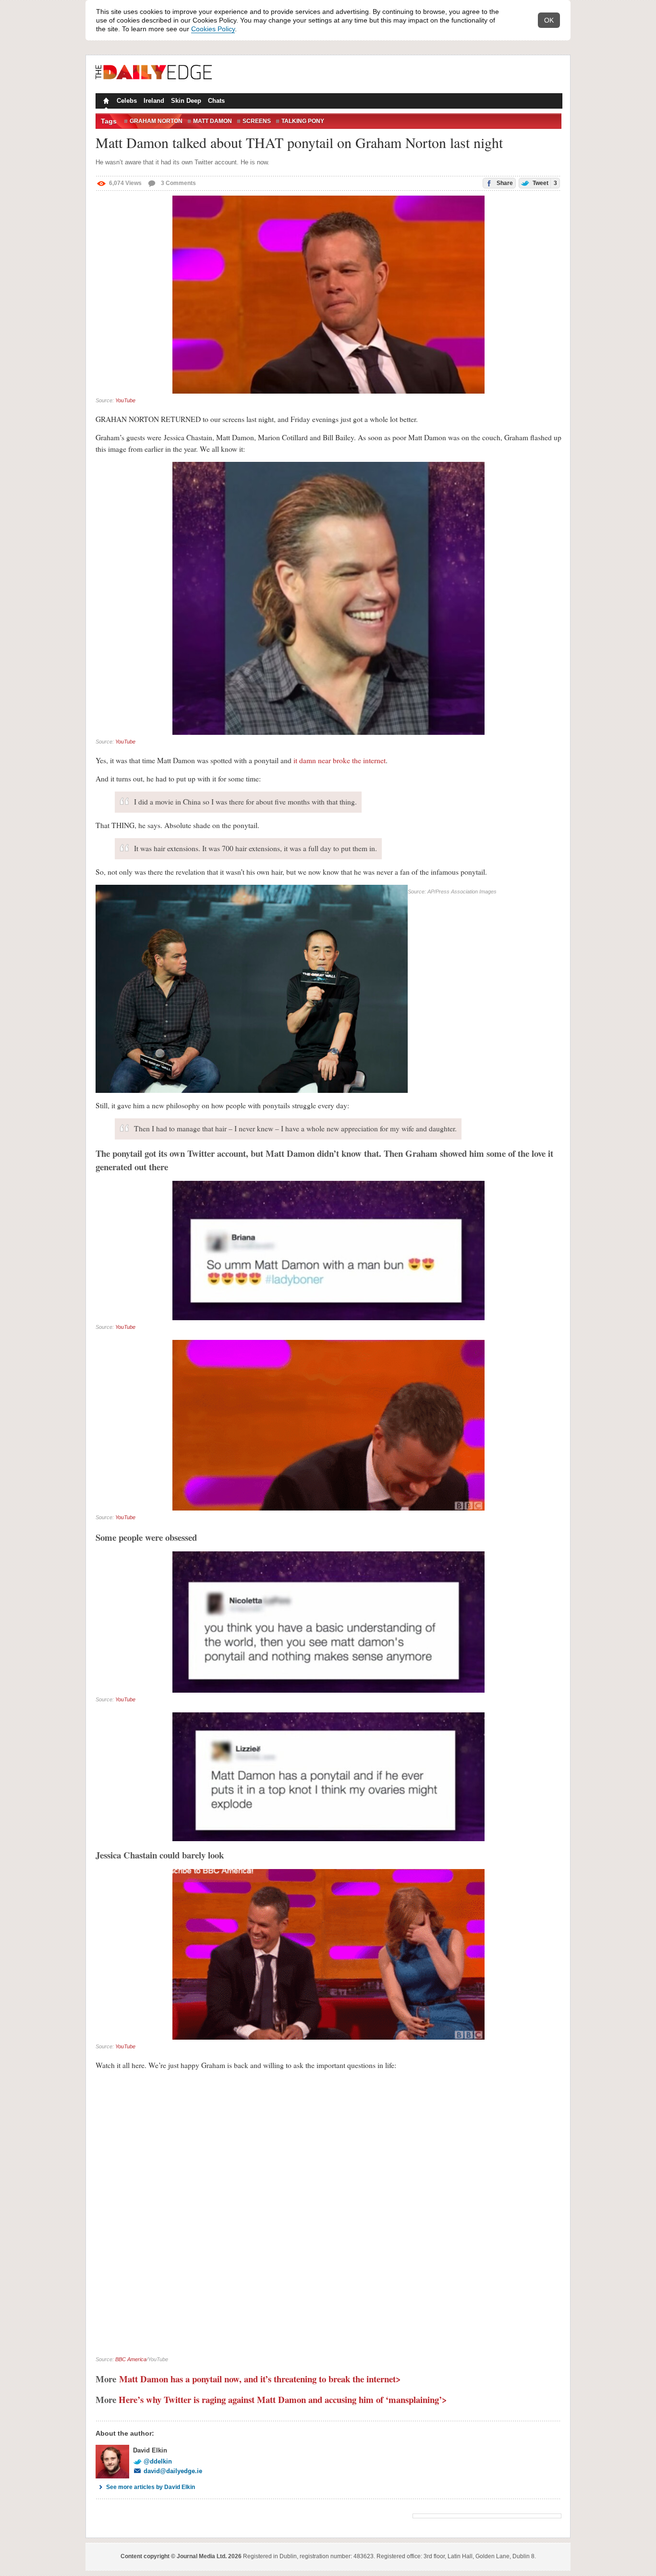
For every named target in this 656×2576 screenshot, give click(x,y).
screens (257, 121)
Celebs (127, 101)
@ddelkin (158, 2461)
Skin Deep (186, 101)
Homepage (105, 102)
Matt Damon (213, 121)
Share (504, 183)
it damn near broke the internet (340, 760)
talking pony (303, 121)
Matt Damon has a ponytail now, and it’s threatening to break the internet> (260, 2379)
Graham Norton (156, 121)
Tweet (544, 183)
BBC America (131, 2359)
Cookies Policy (213, 29)
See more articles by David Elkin (151, 2487)
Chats (216, 101)
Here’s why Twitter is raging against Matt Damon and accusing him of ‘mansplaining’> (283, 2399)
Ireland (154, 101)
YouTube (125, 400)
